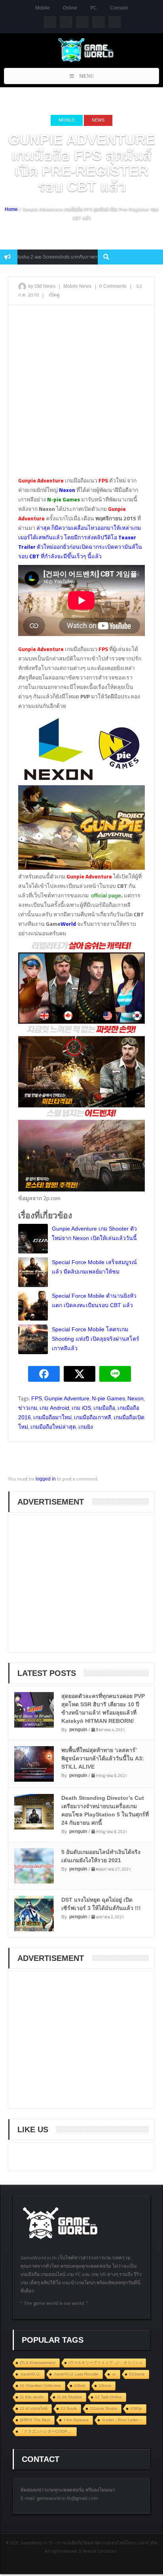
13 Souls (69, 2408)
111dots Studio (103, 2408)
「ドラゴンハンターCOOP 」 (46, 2431)
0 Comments (113, 286)
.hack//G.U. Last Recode (76, 2374)
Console (119, 8)
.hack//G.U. (30, 2374)
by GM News (42, 286)
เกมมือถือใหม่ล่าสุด (53, 1427)
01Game (137, 2374)
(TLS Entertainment (38, 2363)
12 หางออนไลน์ (34, 2408)
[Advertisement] (81, 394)
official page (106, 895)
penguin (78, 1730)
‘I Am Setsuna (76, 2420)
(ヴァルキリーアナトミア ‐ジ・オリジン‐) (105, 2363)
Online (70, 8)
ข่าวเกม (28, 1408)
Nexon (136, 1398)
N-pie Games (108, 1398)
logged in (46, 1479)
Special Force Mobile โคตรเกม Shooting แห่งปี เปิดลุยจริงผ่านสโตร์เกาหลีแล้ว (96, 1339)
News (98, 120)
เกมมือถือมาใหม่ (52, 1417)
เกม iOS (81, 1408)
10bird (80, 2386)
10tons (105, 2386)
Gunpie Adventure (67, 1398)
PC (94, 8)
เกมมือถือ (104, 1408)
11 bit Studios (69, 2397)
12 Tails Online (108, 2397)
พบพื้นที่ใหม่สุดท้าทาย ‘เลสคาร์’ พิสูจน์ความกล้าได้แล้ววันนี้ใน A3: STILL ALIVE (103, 1758)
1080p (136, 2408)
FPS (37, 1398)
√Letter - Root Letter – (122, 2420)
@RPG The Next (35, 2420)
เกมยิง (86, 1427)
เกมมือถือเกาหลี (93, 1417)
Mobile (43, 8)
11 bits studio (32, 2397)
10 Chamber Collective (40, 2386)
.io (114, 2374)
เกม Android (54, 1408)
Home (11, 209)
